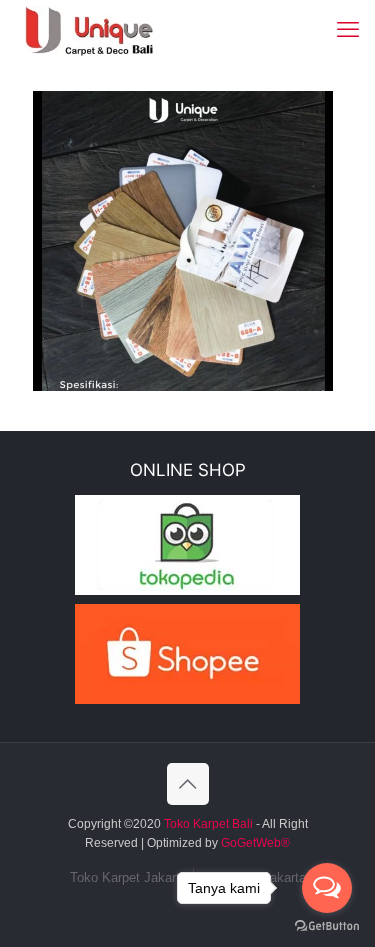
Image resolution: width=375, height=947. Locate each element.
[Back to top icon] (188, 784)
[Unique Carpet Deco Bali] (105, 30)
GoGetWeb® (254, 843)
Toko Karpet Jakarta (128, 877)
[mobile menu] (348, 30)
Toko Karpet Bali (208, 824)
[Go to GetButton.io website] (327, 926)
